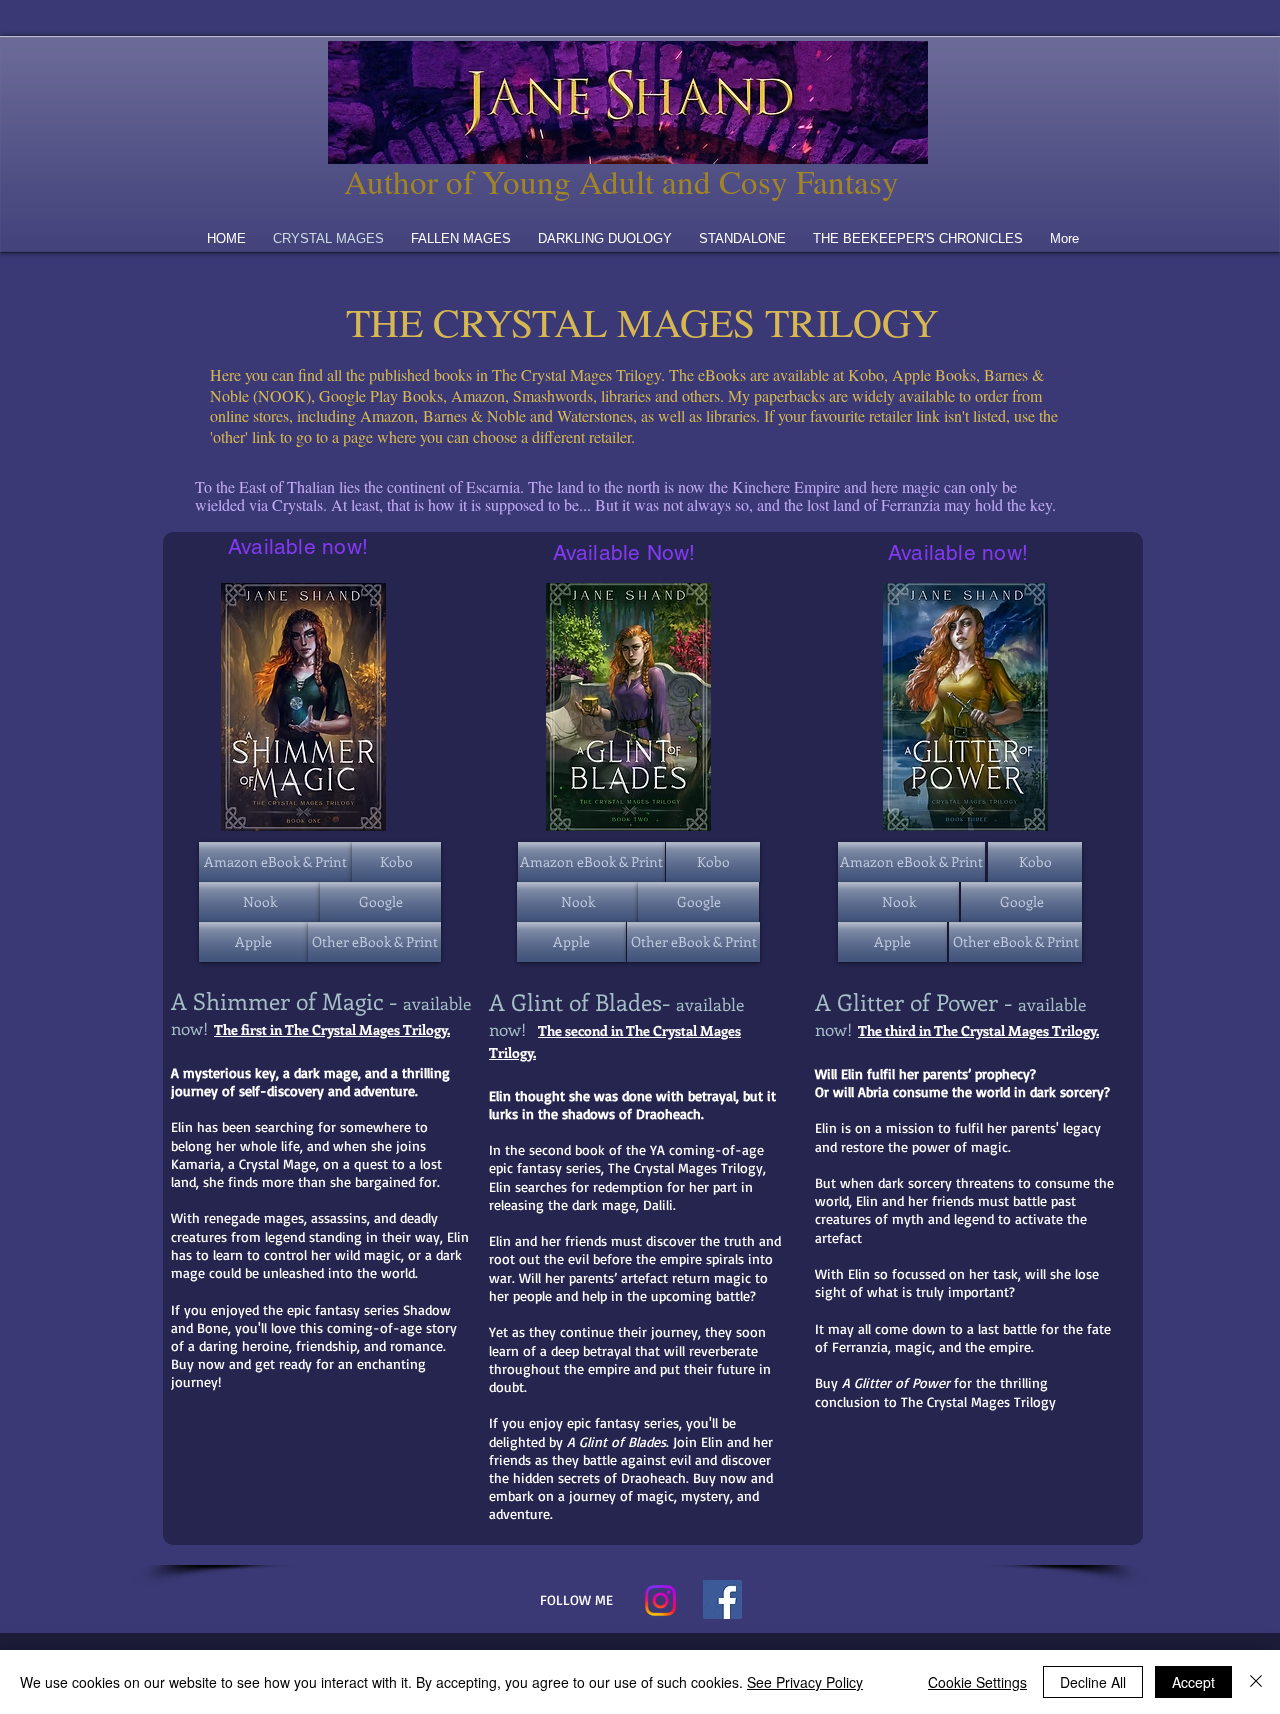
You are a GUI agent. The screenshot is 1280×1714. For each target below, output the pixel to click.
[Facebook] (722, 1599)
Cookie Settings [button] (977, 1682)
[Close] (1256, 1682)
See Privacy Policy (805, 1682)
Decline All (1093, 1682)
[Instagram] (660, 1600)
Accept (1193, 1682)
